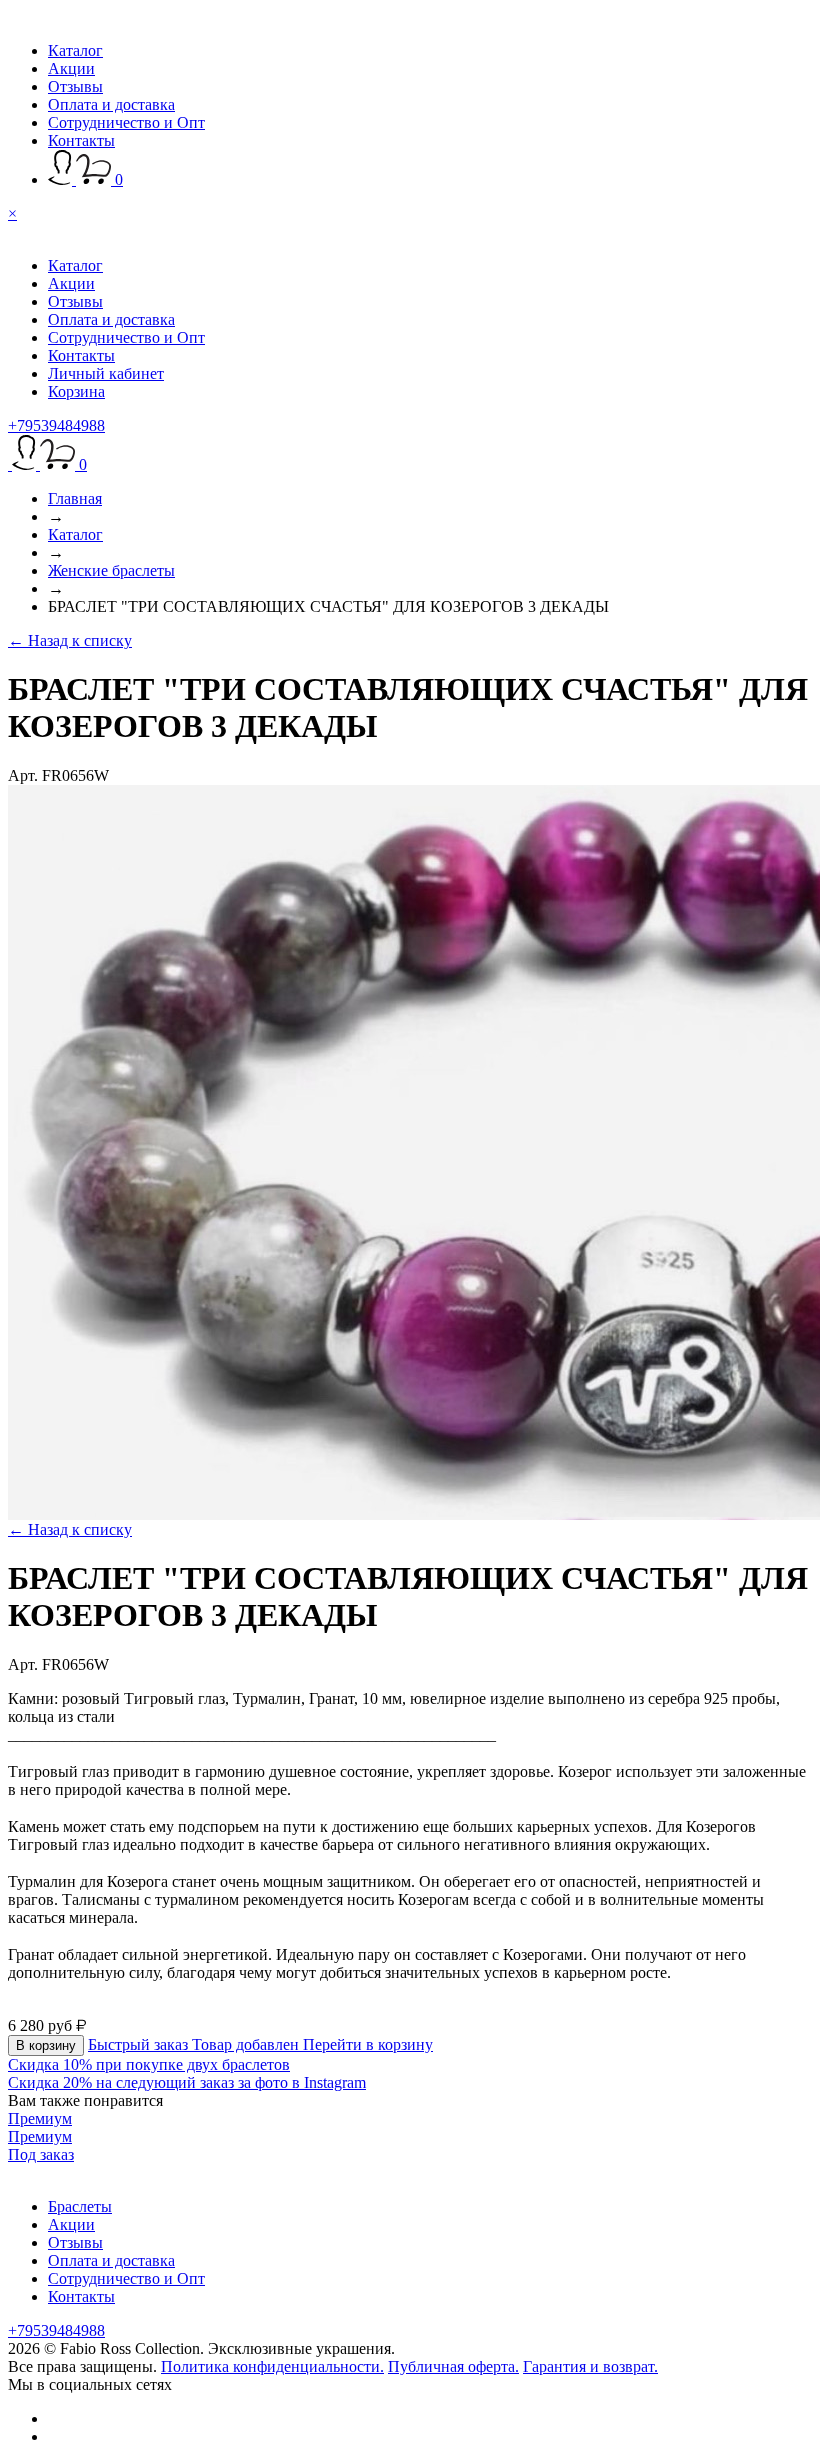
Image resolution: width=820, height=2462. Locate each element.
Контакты (81, 140)
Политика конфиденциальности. (272, 2366)
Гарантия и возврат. (590, 2366)
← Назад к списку (70, 640)
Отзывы (75, 86)
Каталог (75, 50)
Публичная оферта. (453, 2366)
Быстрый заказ (140, 2044)
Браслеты (80, 2206)
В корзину (46, 2045)
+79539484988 (56, 425)
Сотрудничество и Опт (126, 122)
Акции (71, 68)
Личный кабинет (106, 373)
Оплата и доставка (111, 104)
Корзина (76, 391)
